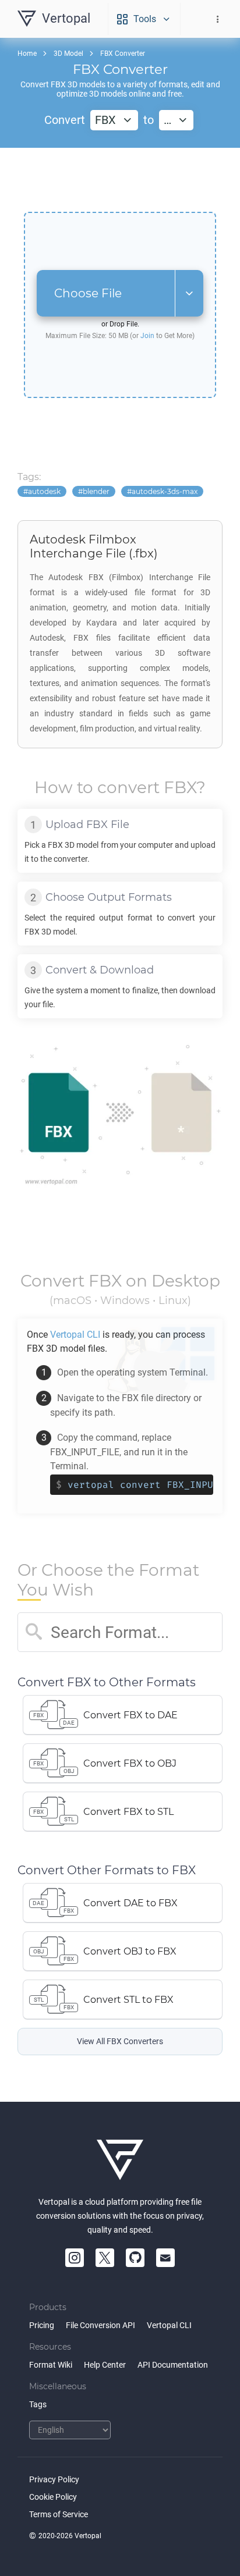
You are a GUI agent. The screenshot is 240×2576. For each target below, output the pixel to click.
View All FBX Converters (120, 2042)
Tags (38, 2404)
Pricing (42, 2325)
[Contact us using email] (165, 2258)
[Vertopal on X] (105, 2258)
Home (27, 54)
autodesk (44, 491)
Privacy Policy (54, 2479)
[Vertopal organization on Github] (135, 2258)
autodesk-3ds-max (165, 491)
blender (96, 491)
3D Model (68, 54)
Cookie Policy (53, 2497)
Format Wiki (51, 2365)
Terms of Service (59, 2514)
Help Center (105, 2365)
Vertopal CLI (169, 2325)
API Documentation (173, 2365)
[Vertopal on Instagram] (75, 2258)
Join (147, 336)
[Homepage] (120, 2160)
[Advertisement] (120, 180)
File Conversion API (100, 2325)
